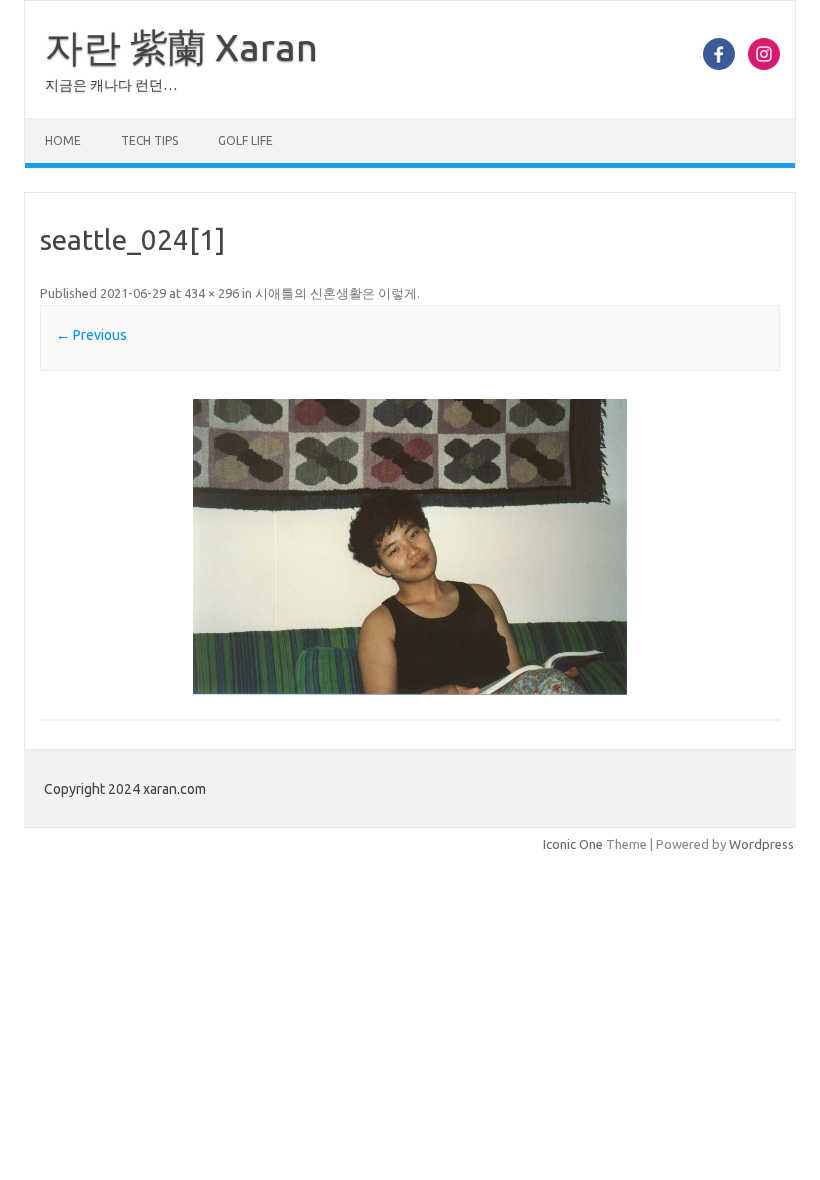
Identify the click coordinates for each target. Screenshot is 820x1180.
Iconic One (573, 844)
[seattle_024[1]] (409, 547)
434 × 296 (211, 293)
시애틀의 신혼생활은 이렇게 (336, 293)
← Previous (91, 335)
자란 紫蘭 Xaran (181, 47)
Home (63, 140)
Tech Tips (149, 140)
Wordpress (761, 844)
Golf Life (245, 140)
